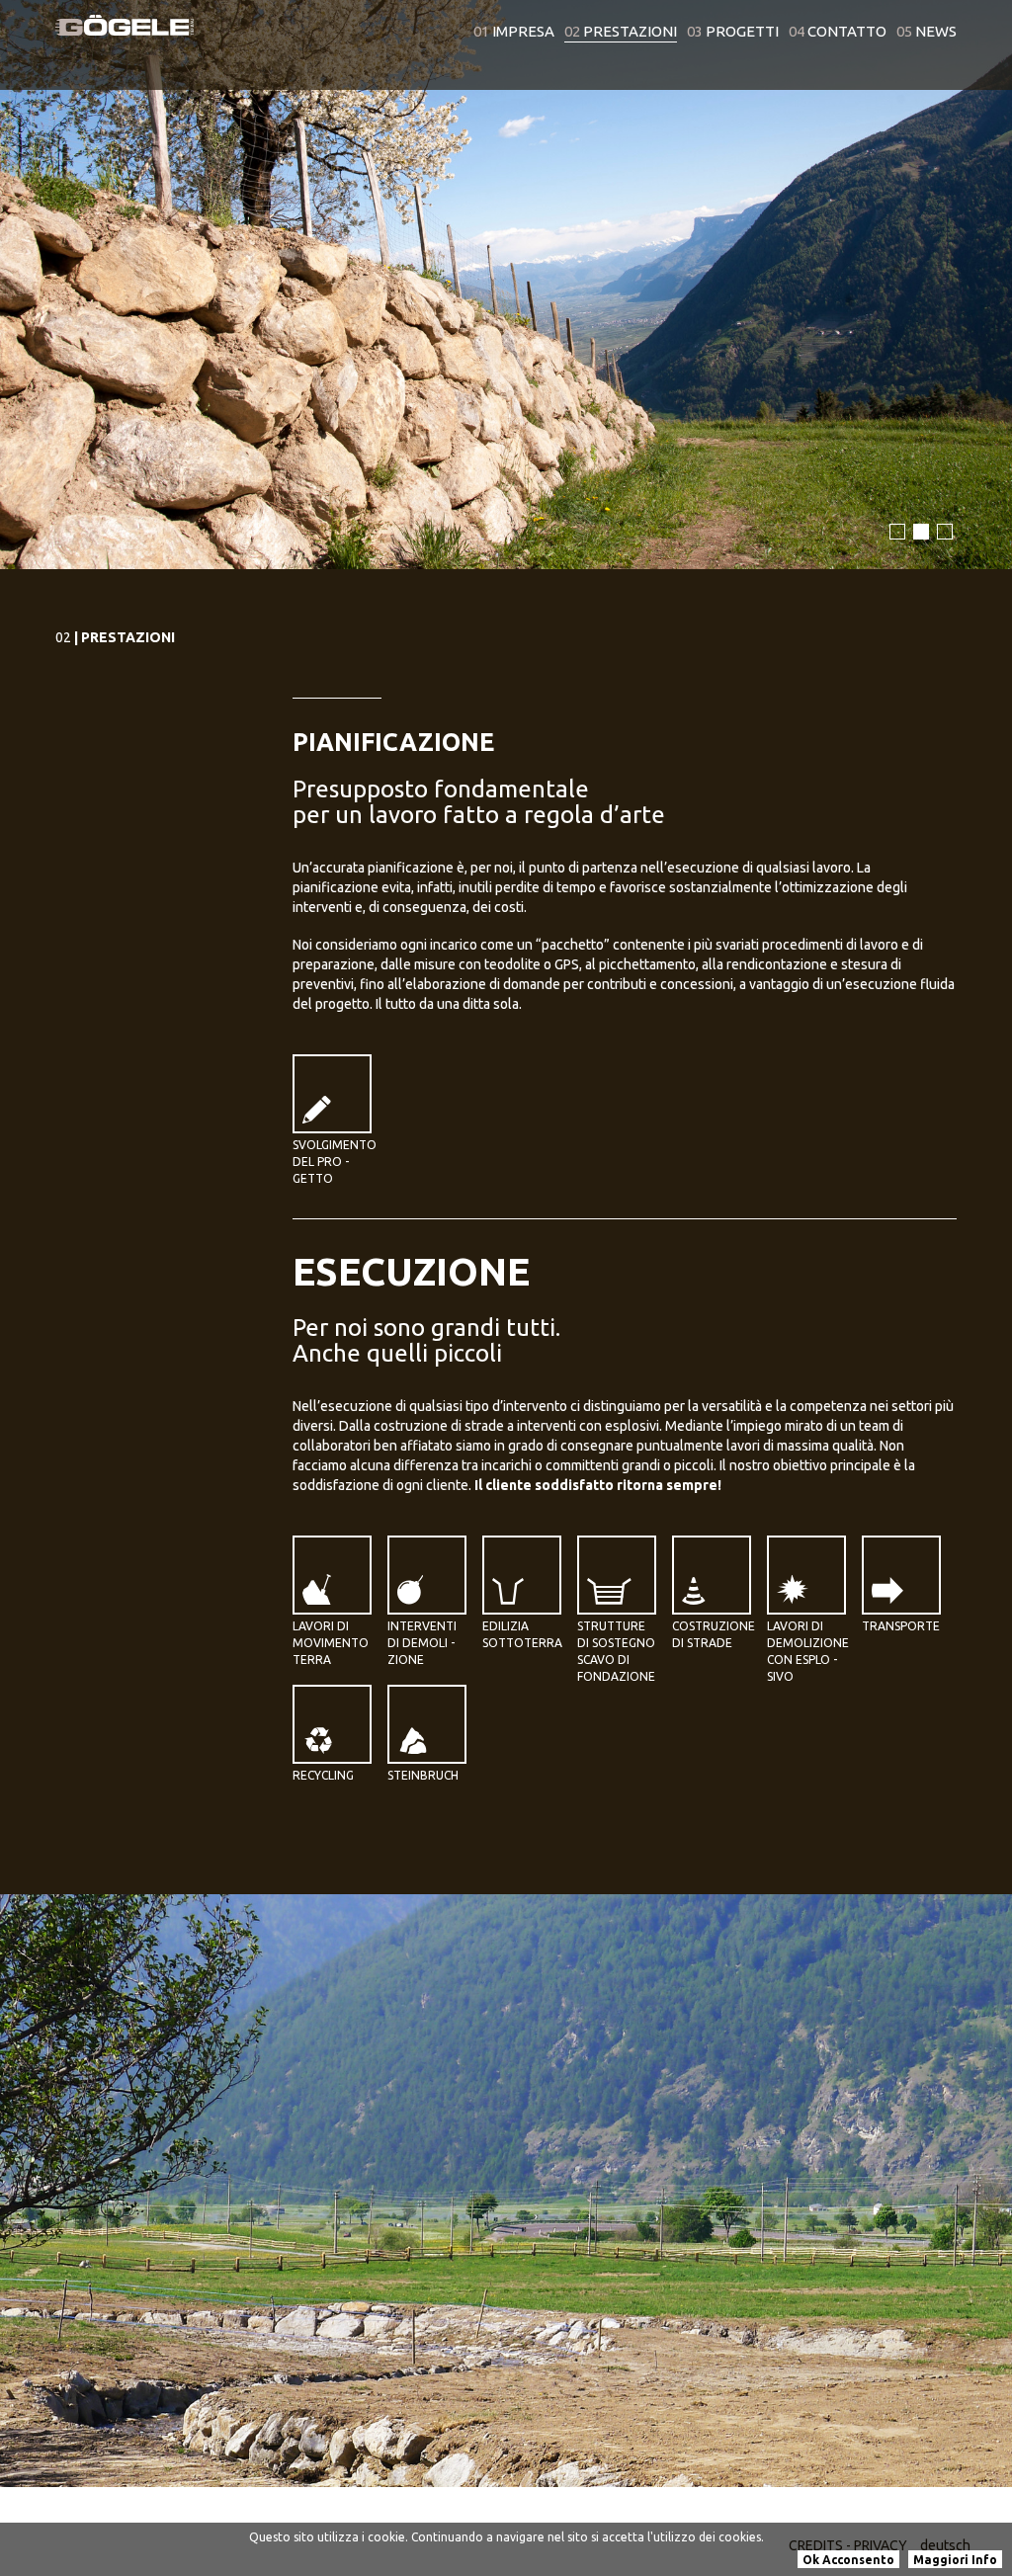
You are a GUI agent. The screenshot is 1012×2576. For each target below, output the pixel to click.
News (927, 31)
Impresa (514, 31)
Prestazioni (621, 31)
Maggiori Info (955, 2560)
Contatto (838, 31)
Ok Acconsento (848, 2560)
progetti (733, 31)
